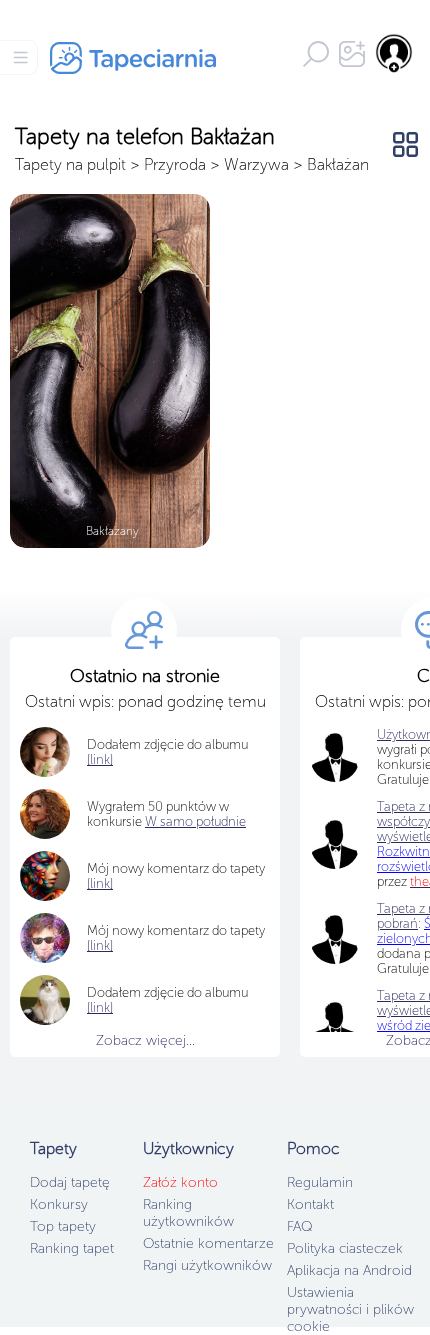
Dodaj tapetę (70, 1182)
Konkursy (59, 1204)
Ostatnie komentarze (208, 1243)
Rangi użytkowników (207, 1265)
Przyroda (175, 164)
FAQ (299, 1226)
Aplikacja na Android (349, 1270)
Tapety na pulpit (70, 164)
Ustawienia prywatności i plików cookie (350, 1309)
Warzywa (256, 164)
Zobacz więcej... (145, 1040)
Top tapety (63, 1226)
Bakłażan (338, 164)
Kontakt (310, 1204)
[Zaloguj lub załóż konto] (395, 53)
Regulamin (320, 1182)
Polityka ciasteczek (345, 1248)
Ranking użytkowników (188, 1213)
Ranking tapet (72, 1248)
